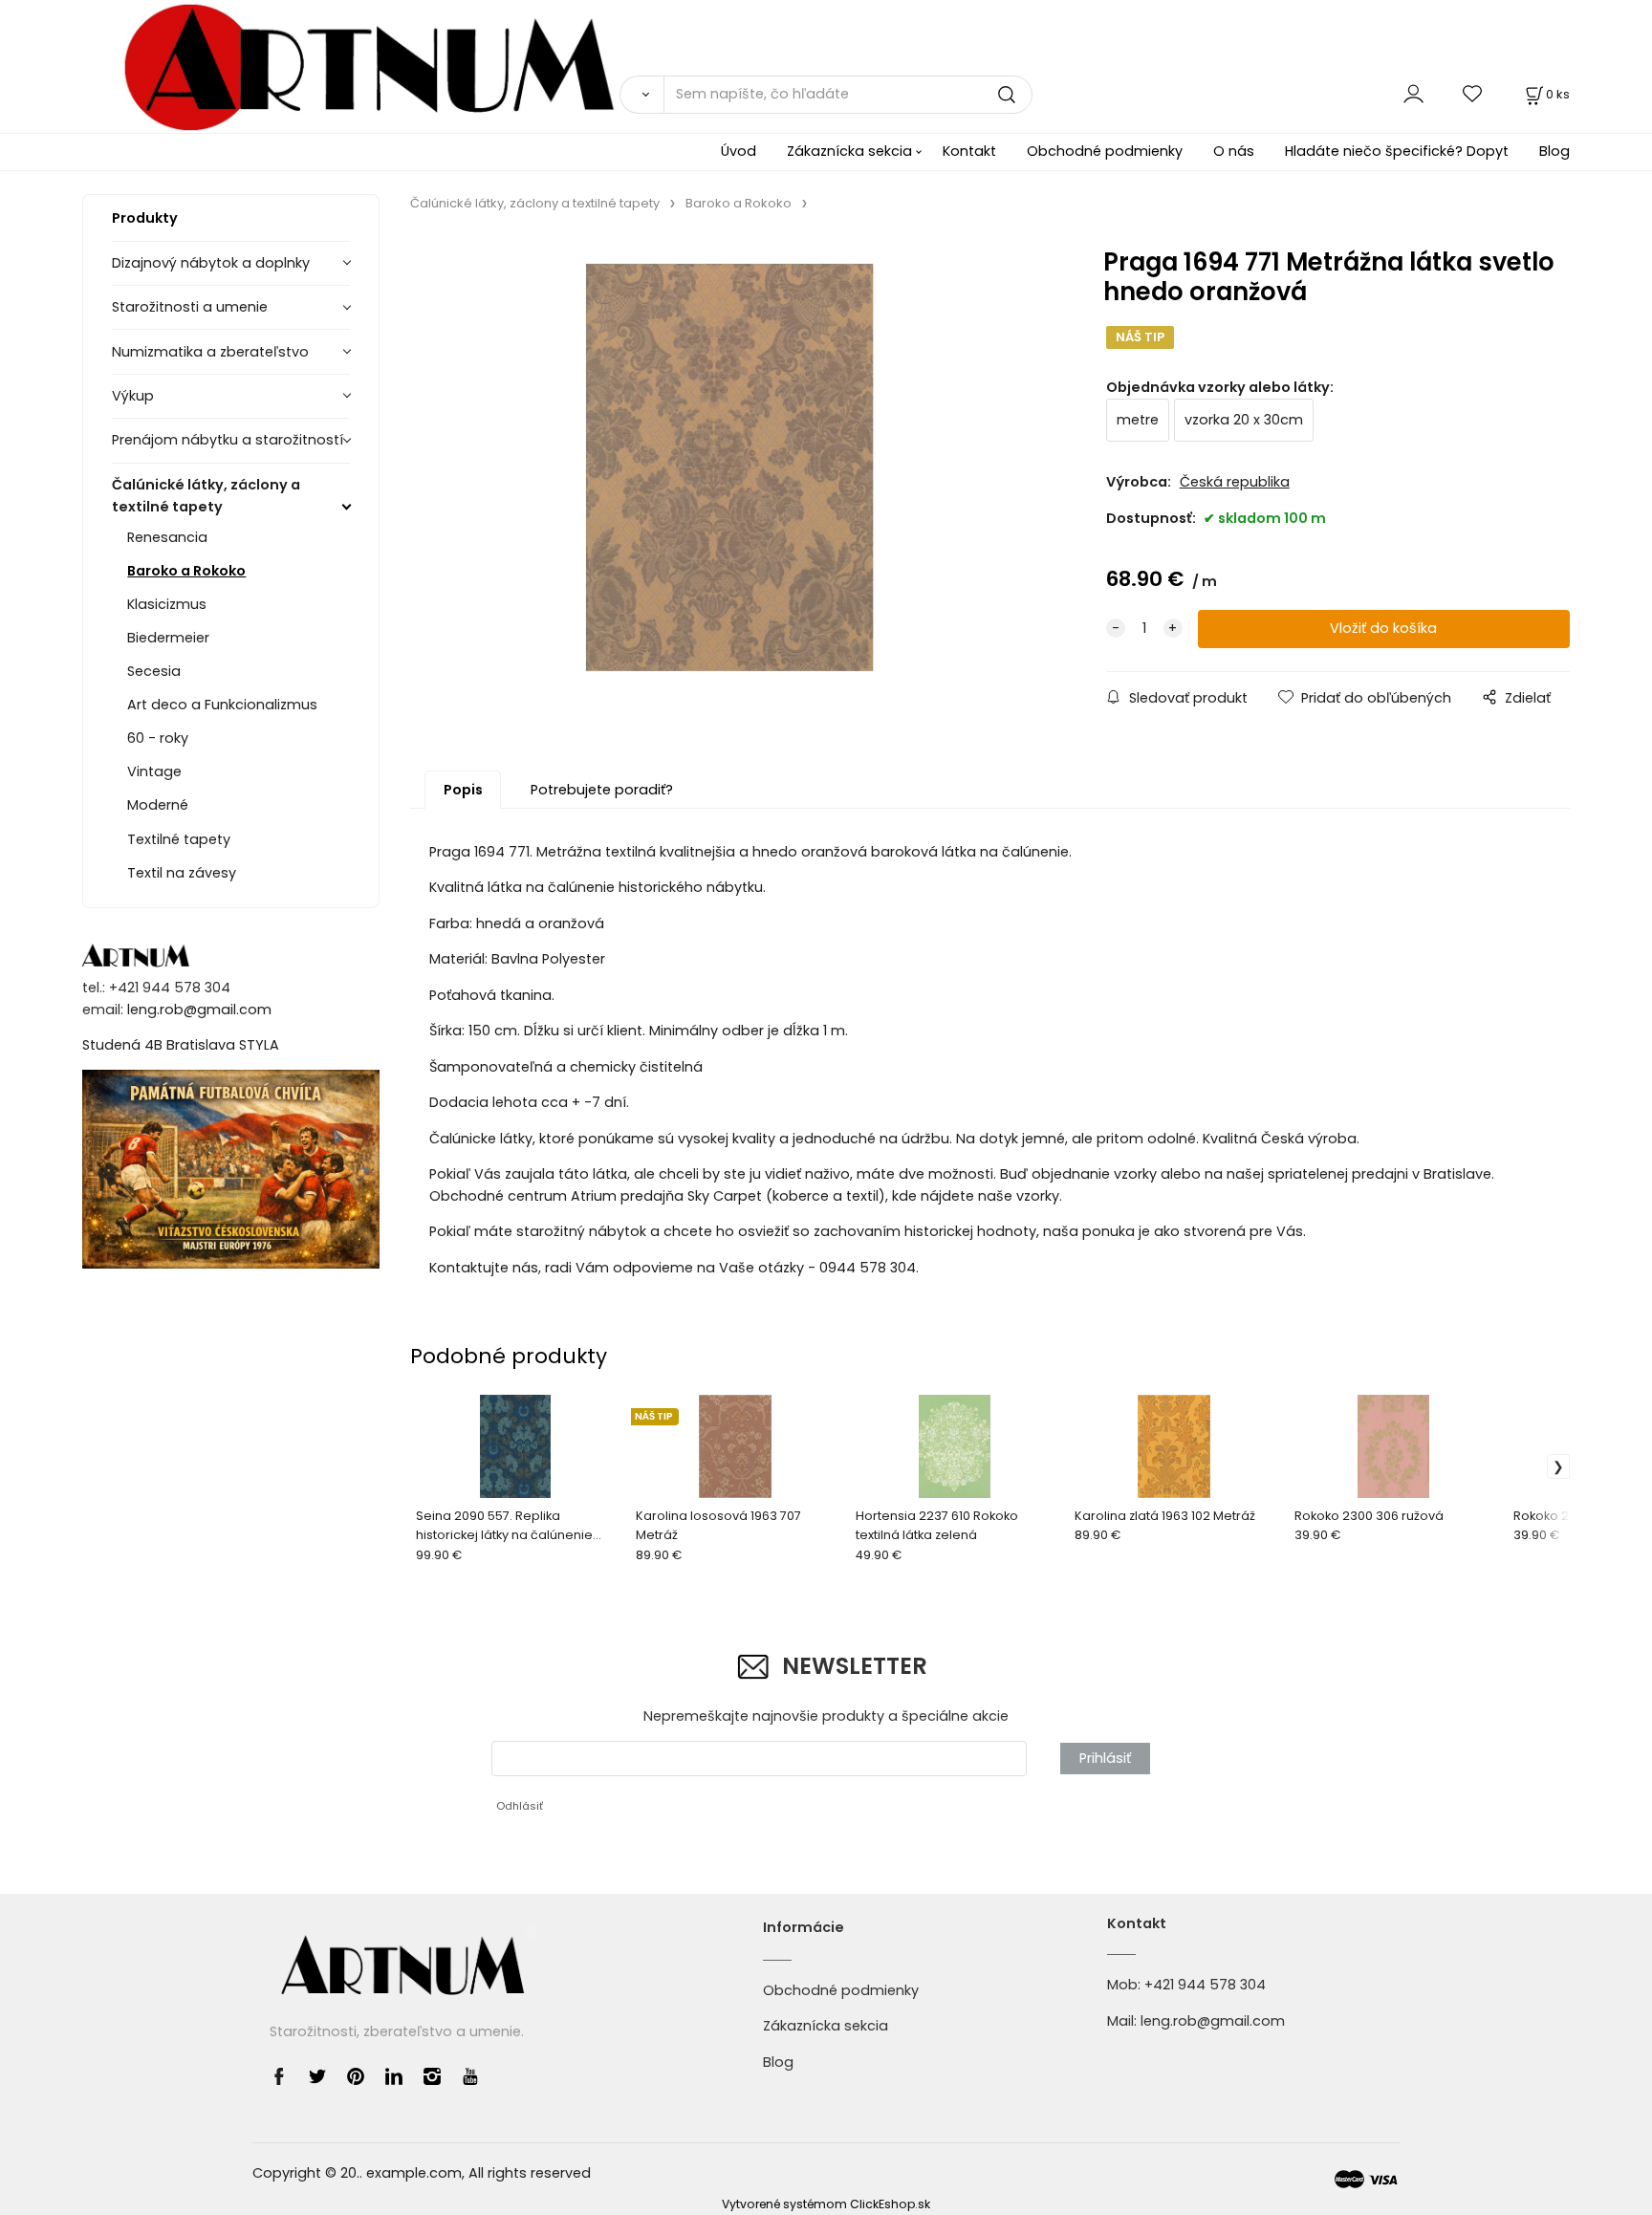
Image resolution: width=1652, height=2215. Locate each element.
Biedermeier (168, 638)
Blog (1554, 151)
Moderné (158, 805)
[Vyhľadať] (641, 95)
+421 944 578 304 (1205, 1985)
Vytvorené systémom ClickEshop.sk (826, 2204)
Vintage (154, 771)
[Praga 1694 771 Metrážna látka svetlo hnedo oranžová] (729, 467)
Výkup (133, 396)
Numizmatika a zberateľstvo (210, 352)
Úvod (739, 151)
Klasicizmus (167, 604)
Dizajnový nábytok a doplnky (211, 263)
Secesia (154, 671)
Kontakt (969, 151)
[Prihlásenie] (1413, 94)
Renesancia (167, 537)
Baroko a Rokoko (186, 571)
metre (1138, 420)
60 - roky (158, 738)
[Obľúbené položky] (1473, 94)
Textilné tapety (179, 839)
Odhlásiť (520, 1806)
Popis (463, 790)
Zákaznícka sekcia (849, 151)
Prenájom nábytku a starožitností (228, 440)
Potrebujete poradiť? (602, 790)
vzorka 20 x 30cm (1244, 420)
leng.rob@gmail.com (199, 1010)
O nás (1234, 151)
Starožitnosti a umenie (190, 307)
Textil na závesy (182, 873)
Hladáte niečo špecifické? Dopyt (1397, 151)
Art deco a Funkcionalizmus (222, 705)
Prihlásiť (1105, 1758)
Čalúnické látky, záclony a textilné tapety (206, 496)
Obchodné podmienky (1105, 151)
